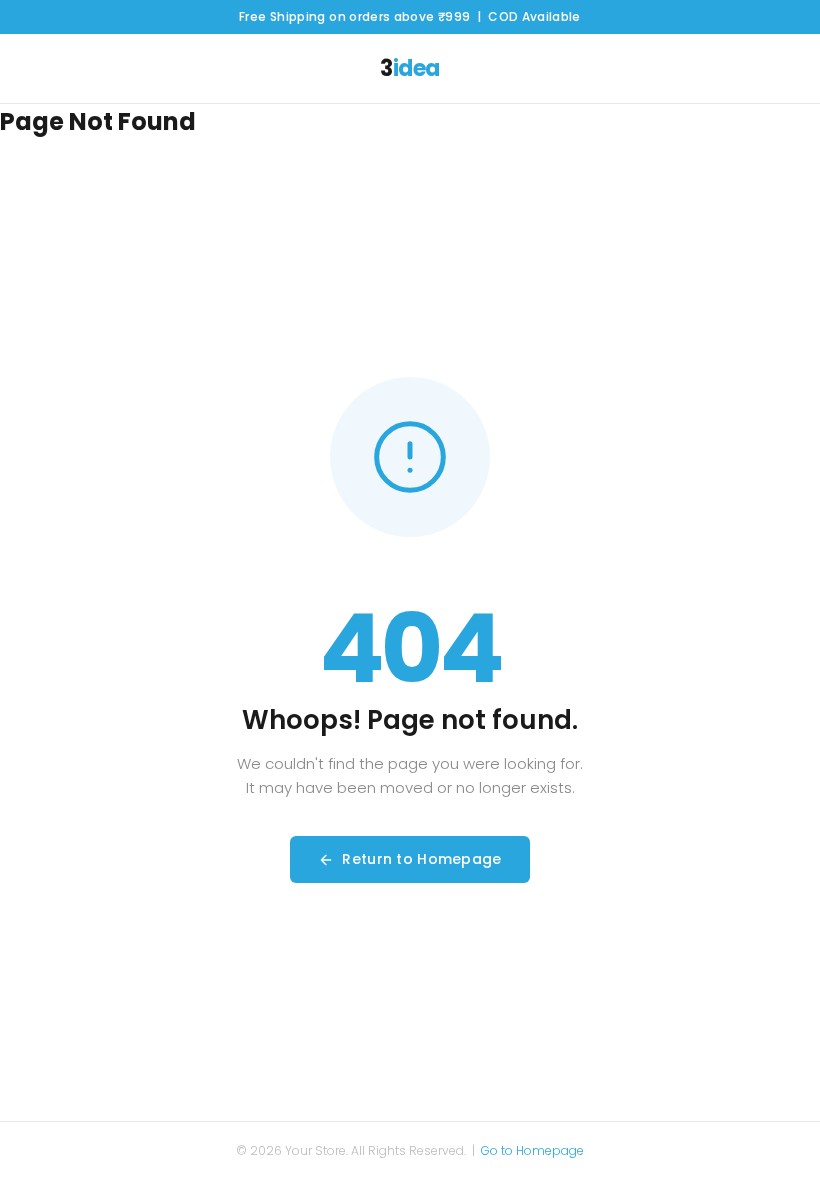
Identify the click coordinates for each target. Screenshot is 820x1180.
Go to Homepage (532, 1150)
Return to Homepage (421, 859)
